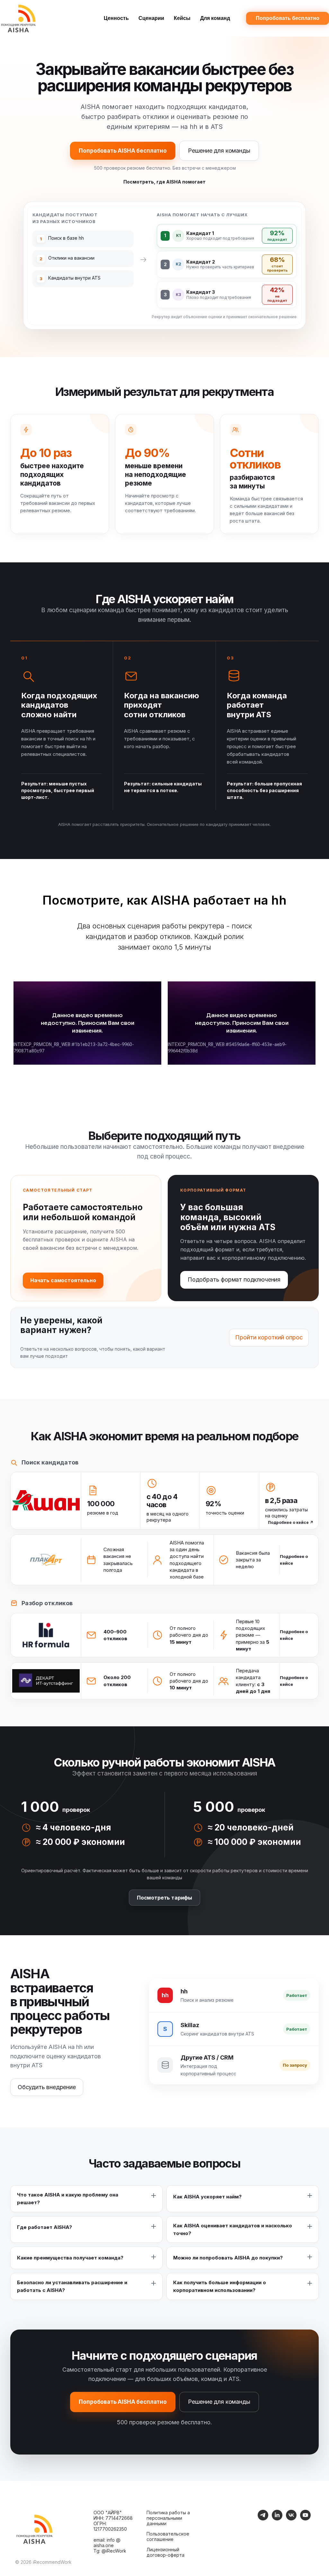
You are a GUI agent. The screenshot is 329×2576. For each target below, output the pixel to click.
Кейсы (182, 18)
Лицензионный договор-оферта (165, 2552)
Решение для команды (219, 151)
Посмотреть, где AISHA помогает (164, 182)
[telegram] (263, 2519)
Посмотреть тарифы (164, 1898)
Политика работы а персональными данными (168, 2518)
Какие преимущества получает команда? (70, 2258)
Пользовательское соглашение (168, 2536)
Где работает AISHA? (44, 2227)
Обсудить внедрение (47, 2087)
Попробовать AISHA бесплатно (123, 151)
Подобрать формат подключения (234, 1279)
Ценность (116, 18)
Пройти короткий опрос (269, 1337)
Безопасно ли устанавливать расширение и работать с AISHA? (72, 2286)
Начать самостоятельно (63, 1280)
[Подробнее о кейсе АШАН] (46, 1501)
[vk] (291, 2519)
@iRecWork (114, 2551)
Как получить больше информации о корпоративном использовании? (220, 2286)
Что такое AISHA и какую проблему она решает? (68, 2199)
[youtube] (305, 2519)
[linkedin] (277, 2519)
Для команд (215, 18)
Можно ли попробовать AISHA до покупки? (228, 2258)
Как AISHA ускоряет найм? (207, 2197)
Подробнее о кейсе (291, 1522)
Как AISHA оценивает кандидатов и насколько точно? (233, 2229)
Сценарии (151, 18)
